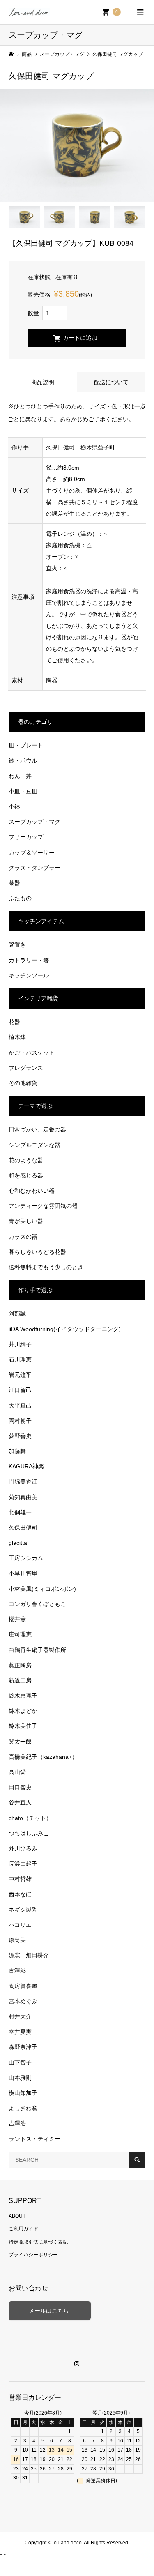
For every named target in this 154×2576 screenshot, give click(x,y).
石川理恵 (20, 1359)
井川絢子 (20, 1344)
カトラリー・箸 (29, 960)
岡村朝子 (20, 1421)
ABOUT (17, 2216)
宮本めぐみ (23, 2001)
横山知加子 (23, 2093)
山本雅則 (20, 2078)
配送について (111, 382)
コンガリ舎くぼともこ (37, 1604)
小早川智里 (23, 1574)
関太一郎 (20, 1742)
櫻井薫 (17, 1619)
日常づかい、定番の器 (37, 1129)
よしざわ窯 (23, 2108)
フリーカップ (26, 837)
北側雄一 (20, 1512)
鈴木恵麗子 (23, 1696)
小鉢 (14, 806)
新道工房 (20, 1680)
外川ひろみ (23, 1848)
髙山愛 (17, 1772)
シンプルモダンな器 (34, 1145)
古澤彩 (17, 1970)
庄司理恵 (20, 1634)
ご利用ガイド (23, 2229)
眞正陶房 (20, 1665)
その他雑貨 (23, 1083)
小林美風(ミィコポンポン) (42, 1589)
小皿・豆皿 (23, 791)
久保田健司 (23, 1528)
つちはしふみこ (29, 1833)
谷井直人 (20, 1802)
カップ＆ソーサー (32, 853)
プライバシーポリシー (33, 2255)
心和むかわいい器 (32, 1191)
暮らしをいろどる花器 (37, 1252)
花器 (14, 1022)
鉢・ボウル (23, 760)
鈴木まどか (23, 1711)
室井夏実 (20, 2032)
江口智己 (20, 1390)
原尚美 (17, 1940)
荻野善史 (20, 1436)
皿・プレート (26, 745)
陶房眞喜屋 (23, 1986)
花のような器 (26, 1160)
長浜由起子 (23, 1864)
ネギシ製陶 (23, 1910)
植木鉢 (17, 1037)
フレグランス (26, 1068)
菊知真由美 (23, 1497)
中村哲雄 (20, 1879)
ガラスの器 (23, 1237)
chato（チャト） (30, 1818)
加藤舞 (17, 1451)
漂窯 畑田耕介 (29, 1955)
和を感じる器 (26, 1175)
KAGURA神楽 (26, 1466)
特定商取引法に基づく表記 (38, 2242)
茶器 (14, 883)
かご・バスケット (32, 1053)
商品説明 (43, 382)
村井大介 (20, 2016)
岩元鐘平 (20, 1375)
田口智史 (20, 1787)
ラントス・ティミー (34, 2139)
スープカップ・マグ (34, 822)
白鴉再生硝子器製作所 (37, 1650)
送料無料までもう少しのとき (46, 1267)
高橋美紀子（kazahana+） (43, 1757)
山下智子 (20, 2062)
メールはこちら (50, 2311)
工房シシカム (26, 1558)
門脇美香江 (23, 1482)
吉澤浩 (17, 2123)
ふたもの (20, 898)
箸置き (17, 945)
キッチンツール (29, 975)
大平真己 (20, 1406)
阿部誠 (17, 1313)
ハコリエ (20, 1925)
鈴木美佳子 (23, 1726)
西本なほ (20, 1894)
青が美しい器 (26, 1221)
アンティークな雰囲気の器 (43, 1206)
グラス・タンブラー (34, 868)
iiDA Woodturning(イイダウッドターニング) (65, 1329)
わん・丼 (20, 776)
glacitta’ (18, 1543)
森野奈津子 (23, 2047)
